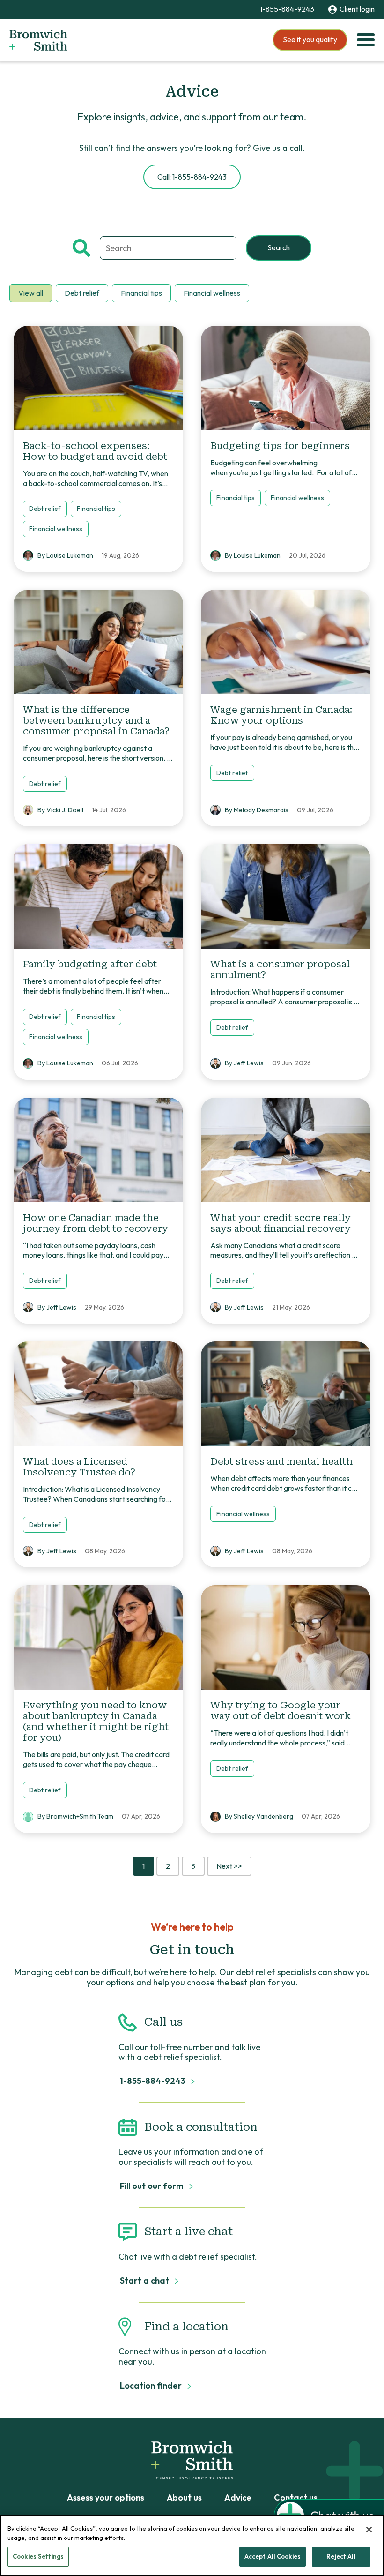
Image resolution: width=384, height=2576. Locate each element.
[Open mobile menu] (366, 40)
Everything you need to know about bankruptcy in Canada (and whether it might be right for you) (96, 1721)
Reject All (341, 2556)
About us (184, 2498)
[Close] (369, 2530)
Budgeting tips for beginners (281, 446)
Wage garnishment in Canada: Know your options (281, 715)
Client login (357, 9)
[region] (192, 2545)
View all (31, 293)
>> (229, 1866)
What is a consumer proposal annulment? (280, 970)
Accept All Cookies (273, 2556)
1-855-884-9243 (287, 9)
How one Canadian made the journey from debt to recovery (96, 1223)
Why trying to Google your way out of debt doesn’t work (281, 1711)
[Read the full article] (98, 378)
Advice (238, 2498)
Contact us (296, 2498)
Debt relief (82, 293)
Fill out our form (153, 2186)
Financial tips (141, 293)
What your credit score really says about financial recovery (281, 1223)
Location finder (152, 2386)
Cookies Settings (38, 2556)
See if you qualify (310, 39)
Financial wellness (212, 293)
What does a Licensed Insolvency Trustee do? (79, 1467)
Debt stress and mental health (281, 1461)
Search (279, 247)
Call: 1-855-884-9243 (192, 177)
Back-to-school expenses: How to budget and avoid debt (95, 451)
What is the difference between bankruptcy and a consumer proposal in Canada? (96, 720)
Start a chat (145, 2281)
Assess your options (106, 2498)
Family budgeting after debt (90, 964)
